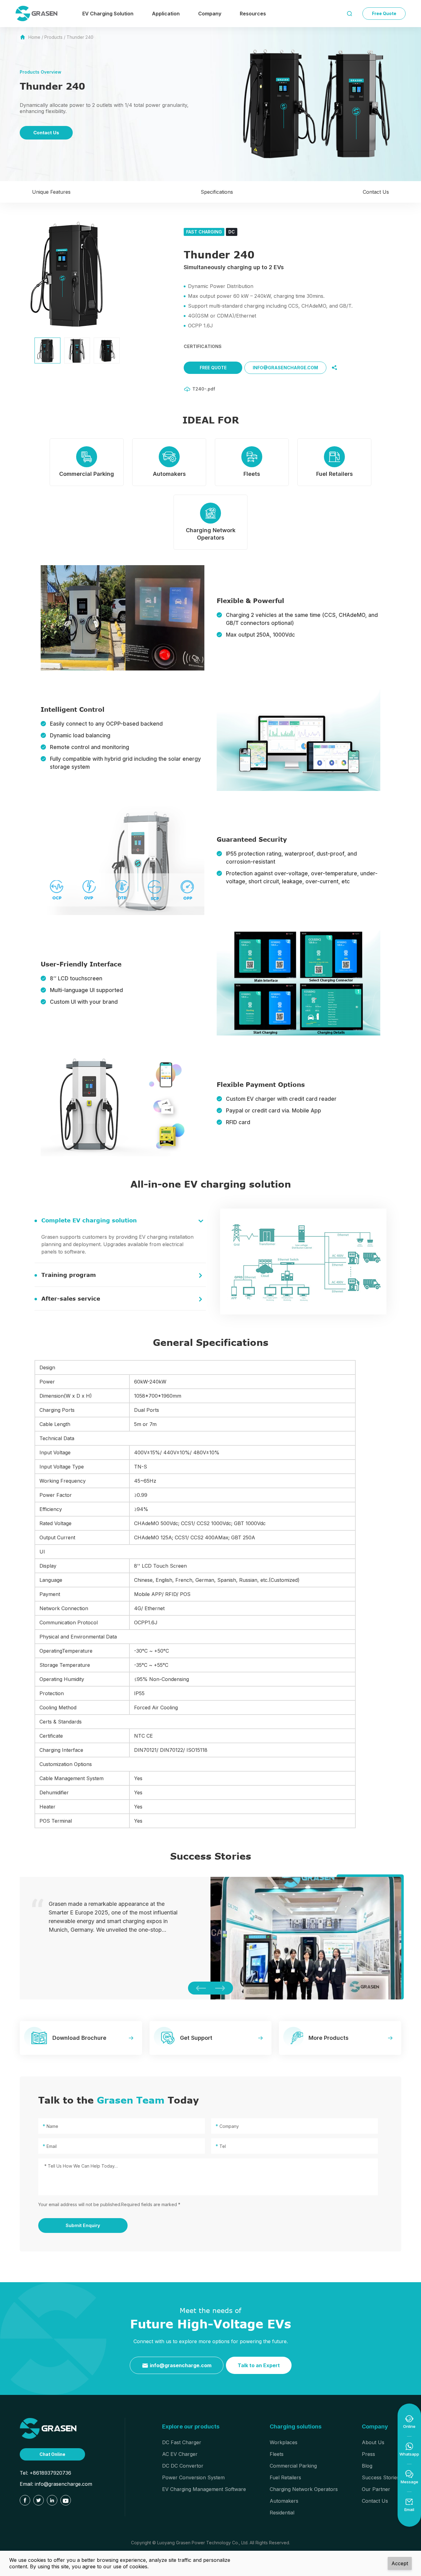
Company (210, 14)
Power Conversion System (193, 2477)
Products (53, 37)
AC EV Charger (180, 2454)
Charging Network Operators (304, 2489)
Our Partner (376, 2489)
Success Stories (381, 2477)
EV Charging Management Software (204, 2489)
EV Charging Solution (108, 14)
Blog (367, 2466)
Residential (282, 2513)
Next (222, 1988)
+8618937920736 (50, 2473)
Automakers (284, 2501)
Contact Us (46, 133)
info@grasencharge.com (285, 368)
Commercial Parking (293, 2466)
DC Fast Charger (182, 2442)
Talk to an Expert (259, 2365)
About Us (373, 2442)
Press (368, 2454)
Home (34, 37)
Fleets (277, 2454)
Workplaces (284, 2442)
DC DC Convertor (183, 2466)
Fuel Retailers (285, 2477)
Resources (253, 14)
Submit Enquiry (83, 2225)
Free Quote (384, 13)
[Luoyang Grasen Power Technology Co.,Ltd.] (48, 2428)
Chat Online (52, 2454)
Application (166, 14)
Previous (199, 1988)
